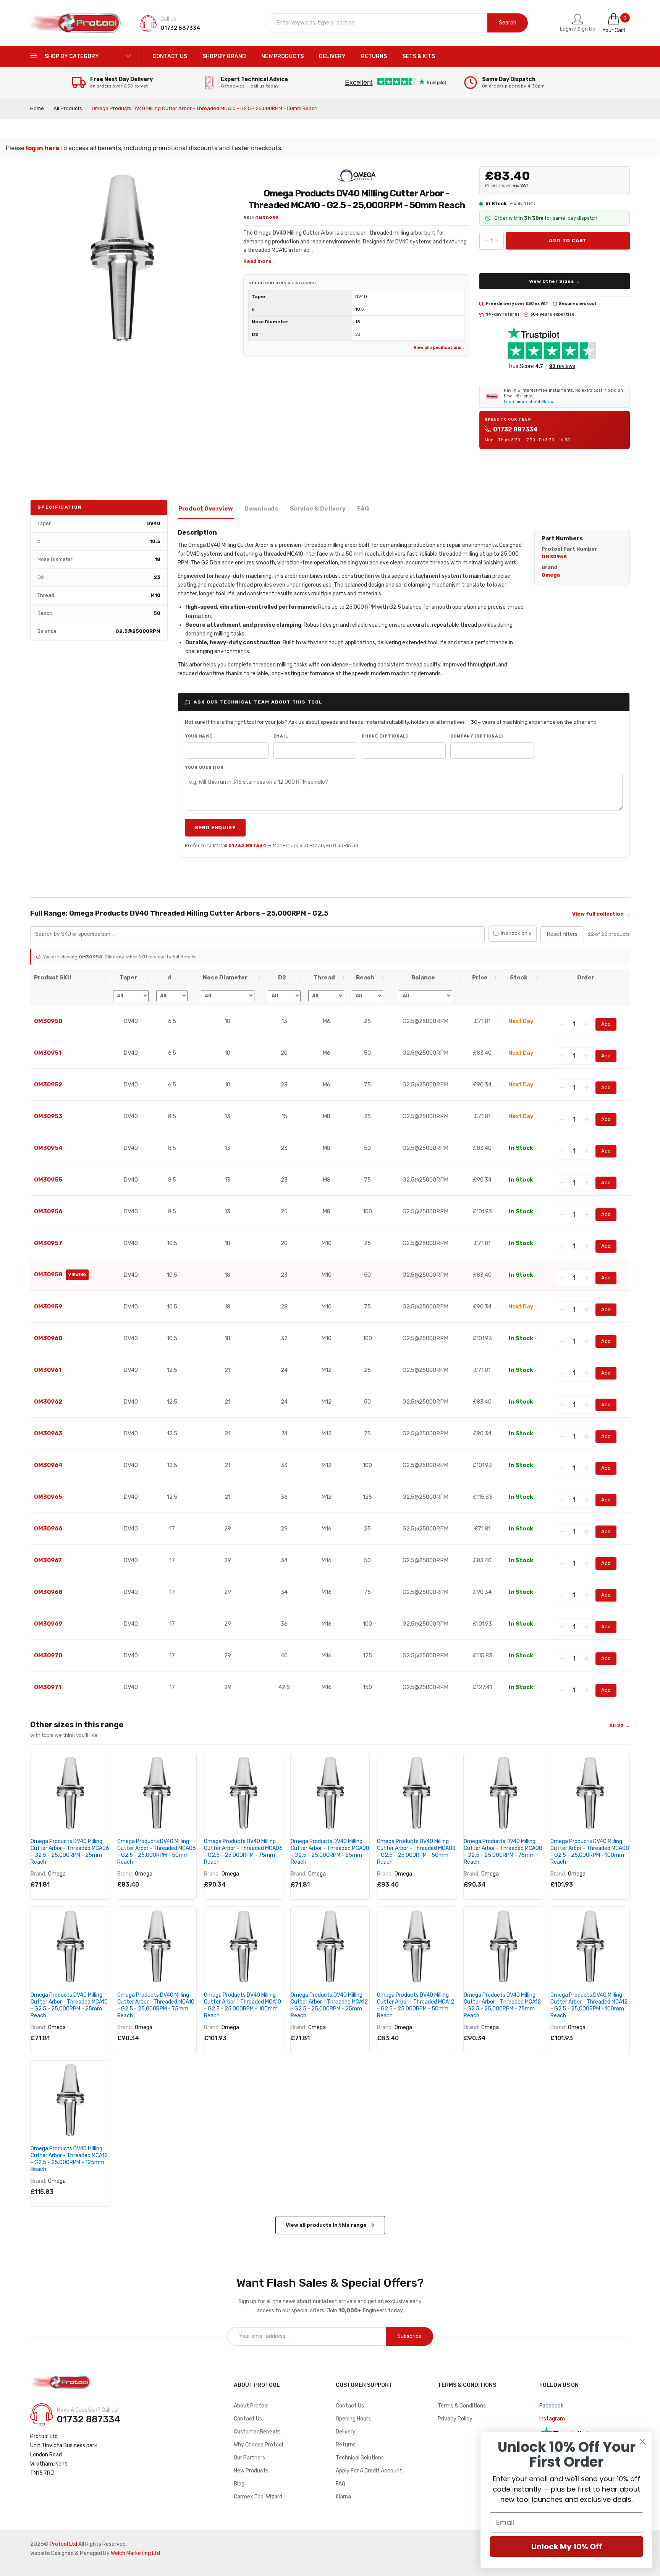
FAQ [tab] (363, 509)
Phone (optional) (385, 736)
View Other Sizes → (555, 281)
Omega (57, 1874)
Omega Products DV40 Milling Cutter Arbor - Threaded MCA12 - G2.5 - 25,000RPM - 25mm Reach (329, 2005)
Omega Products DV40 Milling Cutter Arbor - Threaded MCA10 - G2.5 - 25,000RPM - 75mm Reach (156, 2005)
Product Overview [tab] (206, 509)
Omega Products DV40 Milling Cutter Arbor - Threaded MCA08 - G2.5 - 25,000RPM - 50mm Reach (416, 1852)
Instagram (552, 2419)
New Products (251, 2471)
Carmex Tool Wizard (258, 2497)
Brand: (38, 1874)
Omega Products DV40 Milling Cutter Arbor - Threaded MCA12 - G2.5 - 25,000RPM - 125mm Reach (69, 2159)
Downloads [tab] (261, 509)
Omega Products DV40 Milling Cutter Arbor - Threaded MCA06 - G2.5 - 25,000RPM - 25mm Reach (70, 1852)
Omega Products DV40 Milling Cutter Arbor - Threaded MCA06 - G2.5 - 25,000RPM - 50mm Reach (157, 1852)
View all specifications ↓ (439, 348)
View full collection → (601, 914)
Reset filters (562, 934)
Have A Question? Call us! (88, 2410)
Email (281, 736)
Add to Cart (568, 241)
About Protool (251, 2406)
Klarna (343, 2497)
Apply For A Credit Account (369, 2471)
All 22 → (620, 1726)
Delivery (346, 2432)
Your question (204, 768)
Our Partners (249, 2458)
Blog (239, 2484)
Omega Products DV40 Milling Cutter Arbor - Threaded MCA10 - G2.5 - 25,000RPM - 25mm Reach (69, 2005)
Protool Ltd (63, 2544)
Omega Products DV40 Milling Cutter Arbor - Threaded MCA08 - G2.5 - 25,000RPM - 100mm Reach (590, 1852)
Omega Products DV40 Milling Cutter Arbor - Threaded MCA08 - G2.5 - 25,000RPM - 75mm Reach (503, 1852)
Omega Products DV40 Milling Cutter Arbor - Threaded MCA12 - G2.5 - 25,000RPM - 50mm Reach (416, 2005)
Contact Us (248, 2419)
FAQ (341, 2484)
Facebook (551, 2406)
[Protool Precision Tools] (76, 23)
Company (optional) (477, 736)
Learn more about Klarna (529, 402)
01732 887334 (515, 429)
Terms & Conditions (462, 2406)
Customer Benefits (257, 2432)
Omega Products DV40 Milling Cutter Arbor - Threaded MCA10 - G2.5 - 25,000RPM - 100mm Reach (243, 2005)
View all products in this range (326, 2225)
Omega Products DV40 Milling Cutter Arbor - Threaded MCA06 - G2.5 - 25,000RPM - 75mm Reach (243, 1852)
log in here (43, 148)
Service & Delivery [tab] (318, 509)
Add (606, 1024)
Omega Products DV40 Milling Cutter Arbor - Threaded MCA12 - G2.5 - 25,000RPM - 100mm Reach (589, 2005)
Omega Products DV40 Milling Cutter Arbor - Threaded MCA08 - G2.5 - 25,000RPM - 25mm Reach (330, 1852)
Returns (346, 2445)
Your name (199, 736)
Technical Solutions (360, 2458)
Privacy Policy (455, 2419)
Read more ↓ (259, 261)
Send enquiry (215, 828)
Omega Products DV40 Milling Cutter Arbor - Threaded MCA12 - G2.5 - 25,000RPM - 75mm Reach (502, 2005)
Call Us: (169, 19)
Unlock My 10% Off (567, 2547)
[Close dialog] (643, 2442)
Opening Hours (353, 2419)
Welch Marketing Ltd (135, 2553)
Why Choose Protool (258, 2445)
